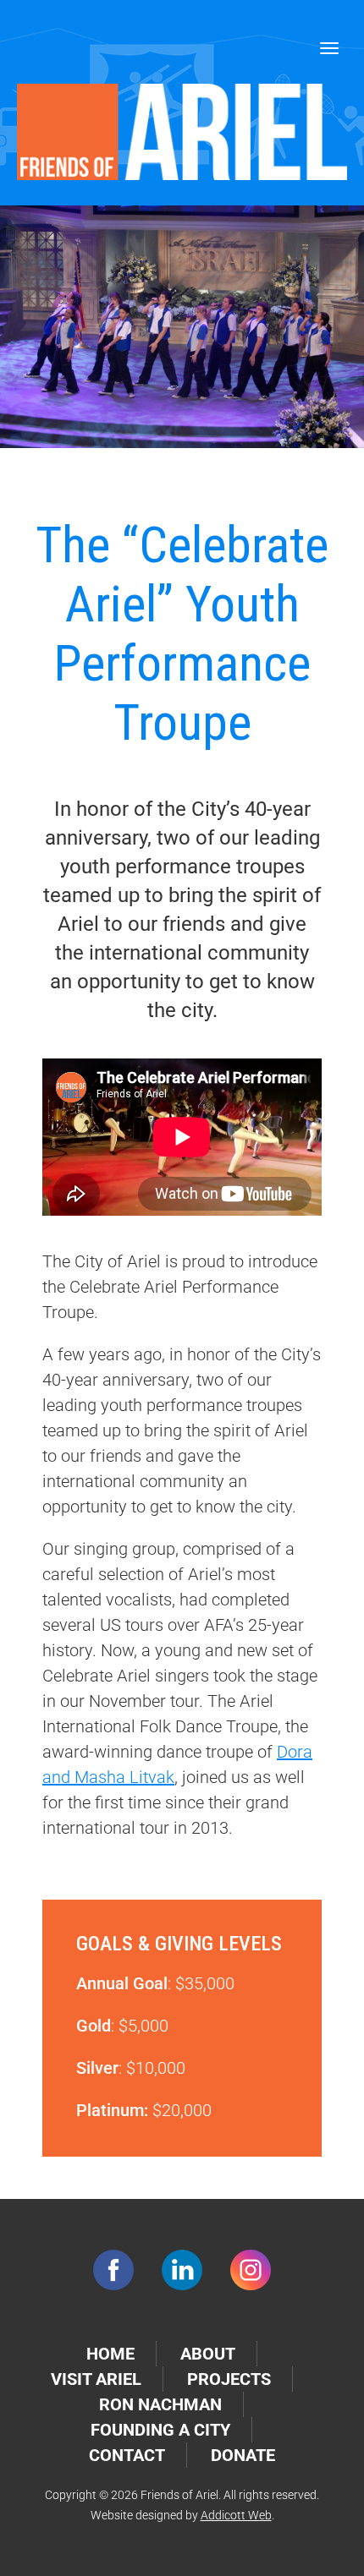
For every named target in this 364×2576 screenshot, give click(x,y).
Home (110, 2354)
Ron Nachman (160, 2404)
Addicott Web (236, 2515)
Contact (127, 2455)
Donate (243, 2455)
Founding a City (160, 2430)
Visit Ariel (96, 2379)
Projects (229, 2379)
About (208, 2354)
